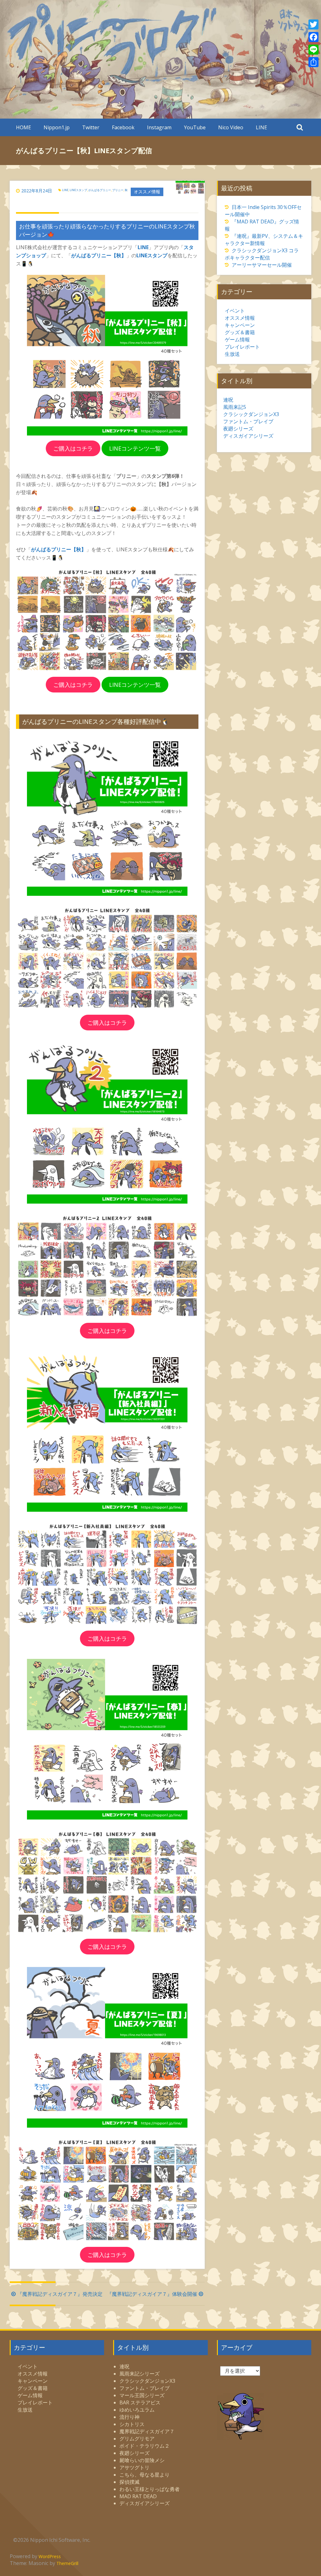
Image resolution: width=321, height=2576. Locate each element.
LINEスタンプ (78, 190)
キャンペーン (240, 325)
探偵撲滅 (129, 2482)
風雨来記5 (235, 407)
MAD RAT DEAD (138, 2496)
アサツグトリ (134, 2467)
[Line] (313, 50)
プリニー (118, 190)
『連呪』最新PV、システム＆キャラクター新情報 (264, 240)
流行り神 (129, 2417)
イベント (235, 311)
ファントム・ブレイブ (248, 421)
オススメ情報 (147, 192)
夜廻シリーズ (238, 429)
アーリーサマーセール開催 (262, 265)
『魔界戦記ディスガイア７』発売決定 (60, 2294)
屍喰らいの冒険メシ (142, 2460)
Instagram (159, 127)
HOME (24, 127)
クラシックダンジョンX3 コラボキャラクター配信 (262, 254)
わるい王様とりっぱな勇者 (150, 2489)
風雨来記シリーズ (139, 2374)
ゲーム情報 (237, 339)
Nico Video (231, 127)
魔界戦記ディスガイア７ (147, 2431)
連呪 (228, 400)
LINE (261, 127)
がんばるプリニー (100, 190)
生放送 (232, 354)
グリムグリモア (137, 2439)
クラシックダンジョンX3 (251, 414)
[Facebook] (313, 37)
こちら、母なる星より (145, 2475)
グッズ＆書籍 (240, 332)
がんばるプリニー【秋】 (99, 255)
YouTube (195, 127)
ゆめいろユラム (137, 2410)
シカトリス (132, 2424)
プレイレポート (242, 347)
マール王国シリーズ (142, 2395)
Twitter (91, 127)
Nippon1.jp (57, 127)
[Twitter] (313, 24)
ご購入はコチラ (73, 448)
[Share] (313, 62)
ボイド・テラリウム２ (145, 2446)
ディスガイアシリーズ (248, 436)
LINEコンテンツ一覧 (135, 448)
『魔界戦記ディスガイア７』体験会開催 (152, 2294)
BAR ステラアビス (140, 2402)
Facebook (123, 127)
